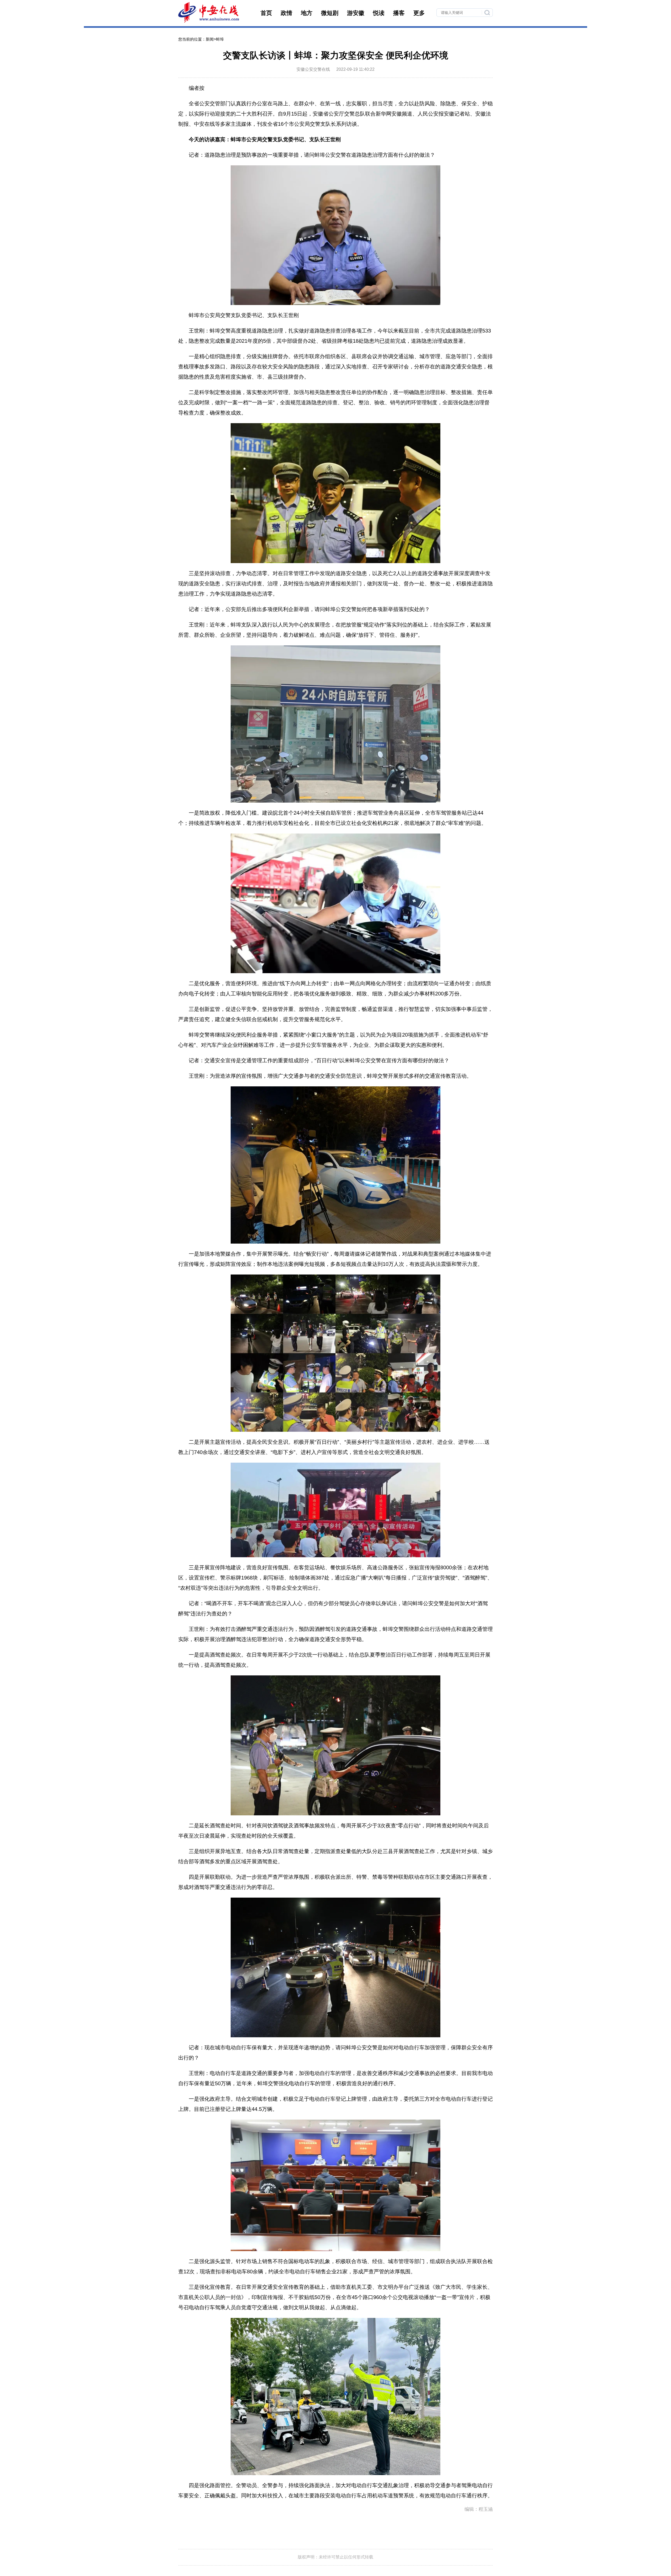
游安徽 (356, 13)
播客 (399, 13)
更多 (419, 13)
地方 (307, 13)
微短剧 (330, 13)
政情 (286, 13)
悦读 (379, 13)
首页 (266, 13)
